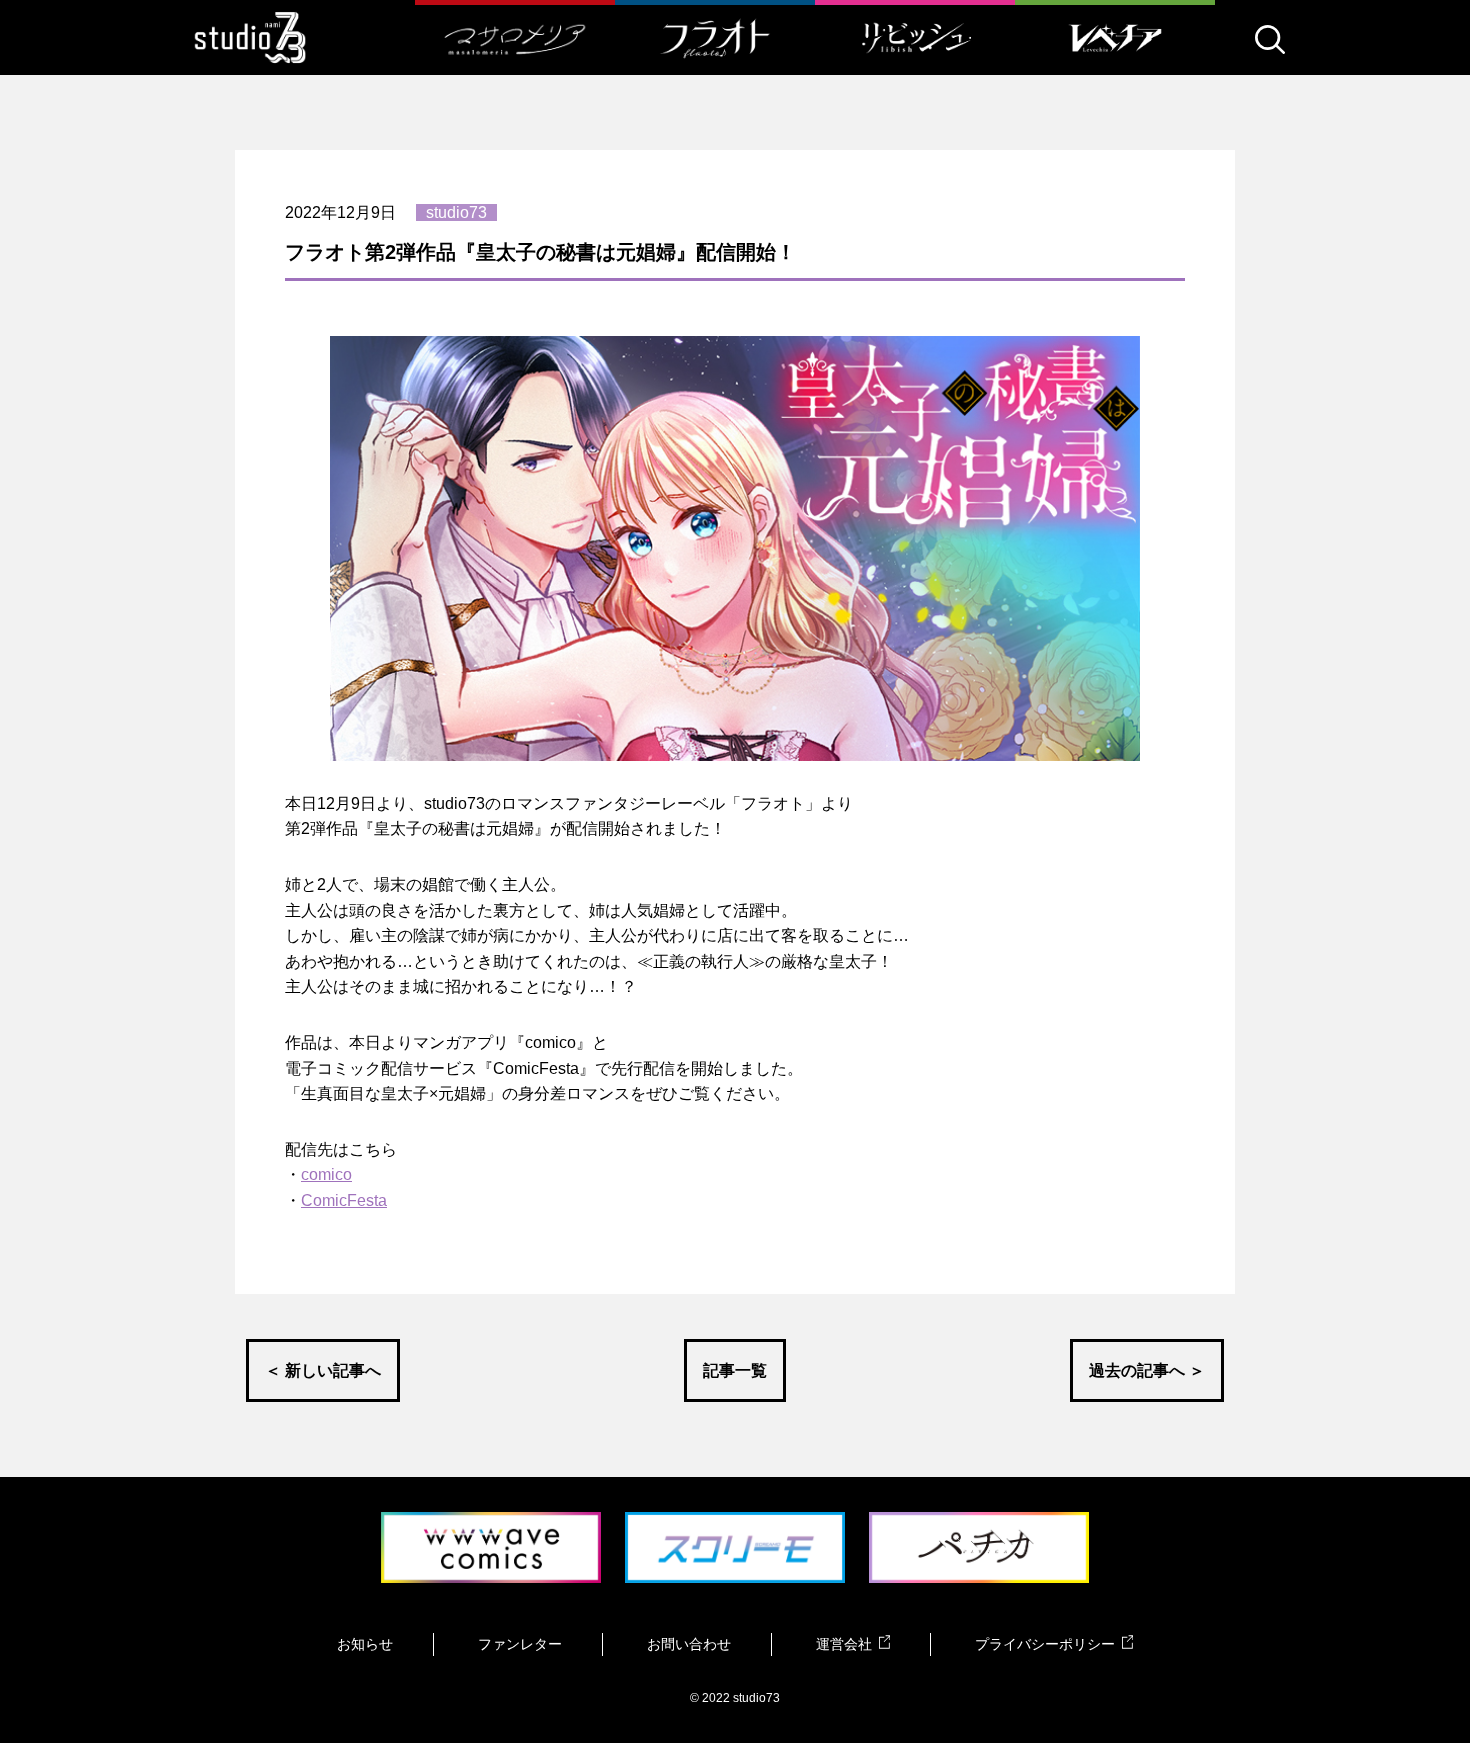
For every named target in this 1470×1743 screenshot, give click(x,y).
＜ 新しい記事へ (323, 1370)
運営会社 (844, 1644)
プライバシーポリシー (1045, 1644)
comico (326, 1174)
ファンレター (520, 1644)
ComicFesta (344, 1200)
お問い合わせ (689, 1644)
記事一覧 (735, 1370)
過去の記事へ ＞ (1147, 1370)
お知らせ (365, 1644)
